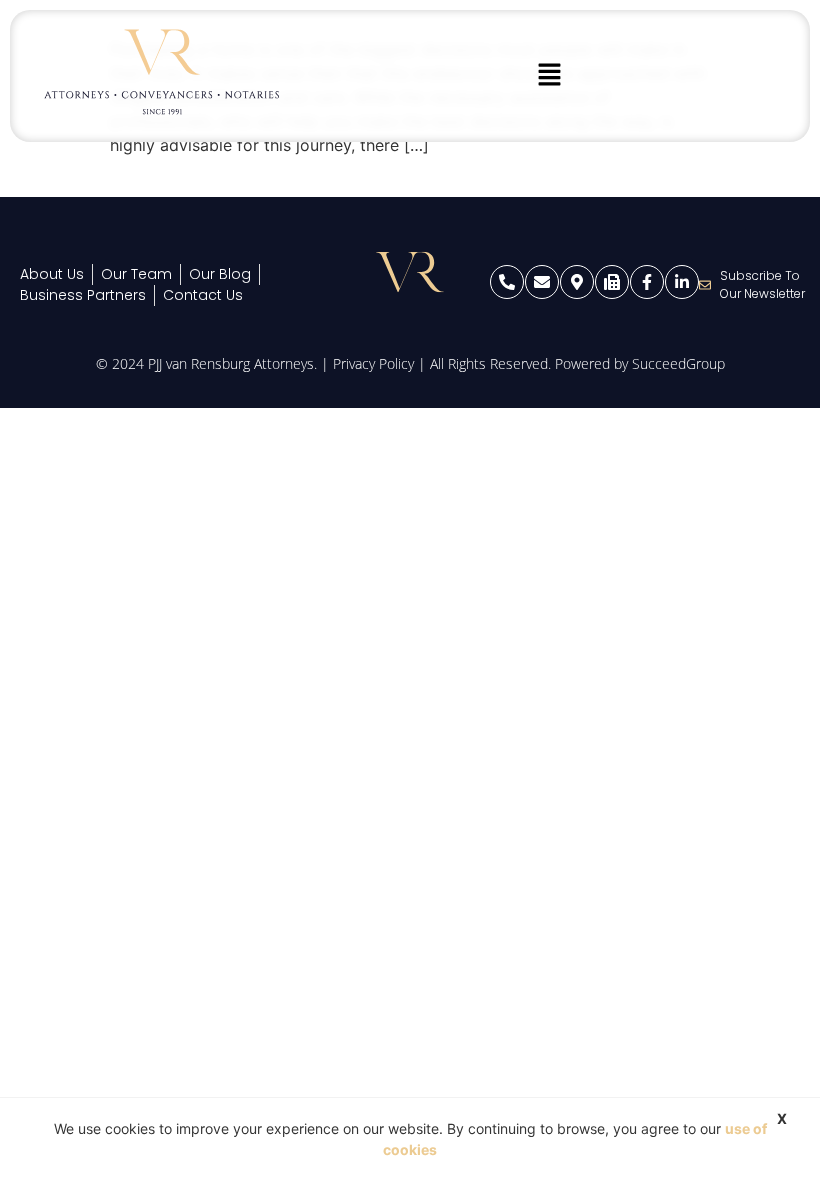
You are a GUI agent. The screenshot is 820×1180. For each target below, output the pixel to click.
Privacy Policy (373, 363)
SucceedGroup (678, 363)
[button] (549, 75)
